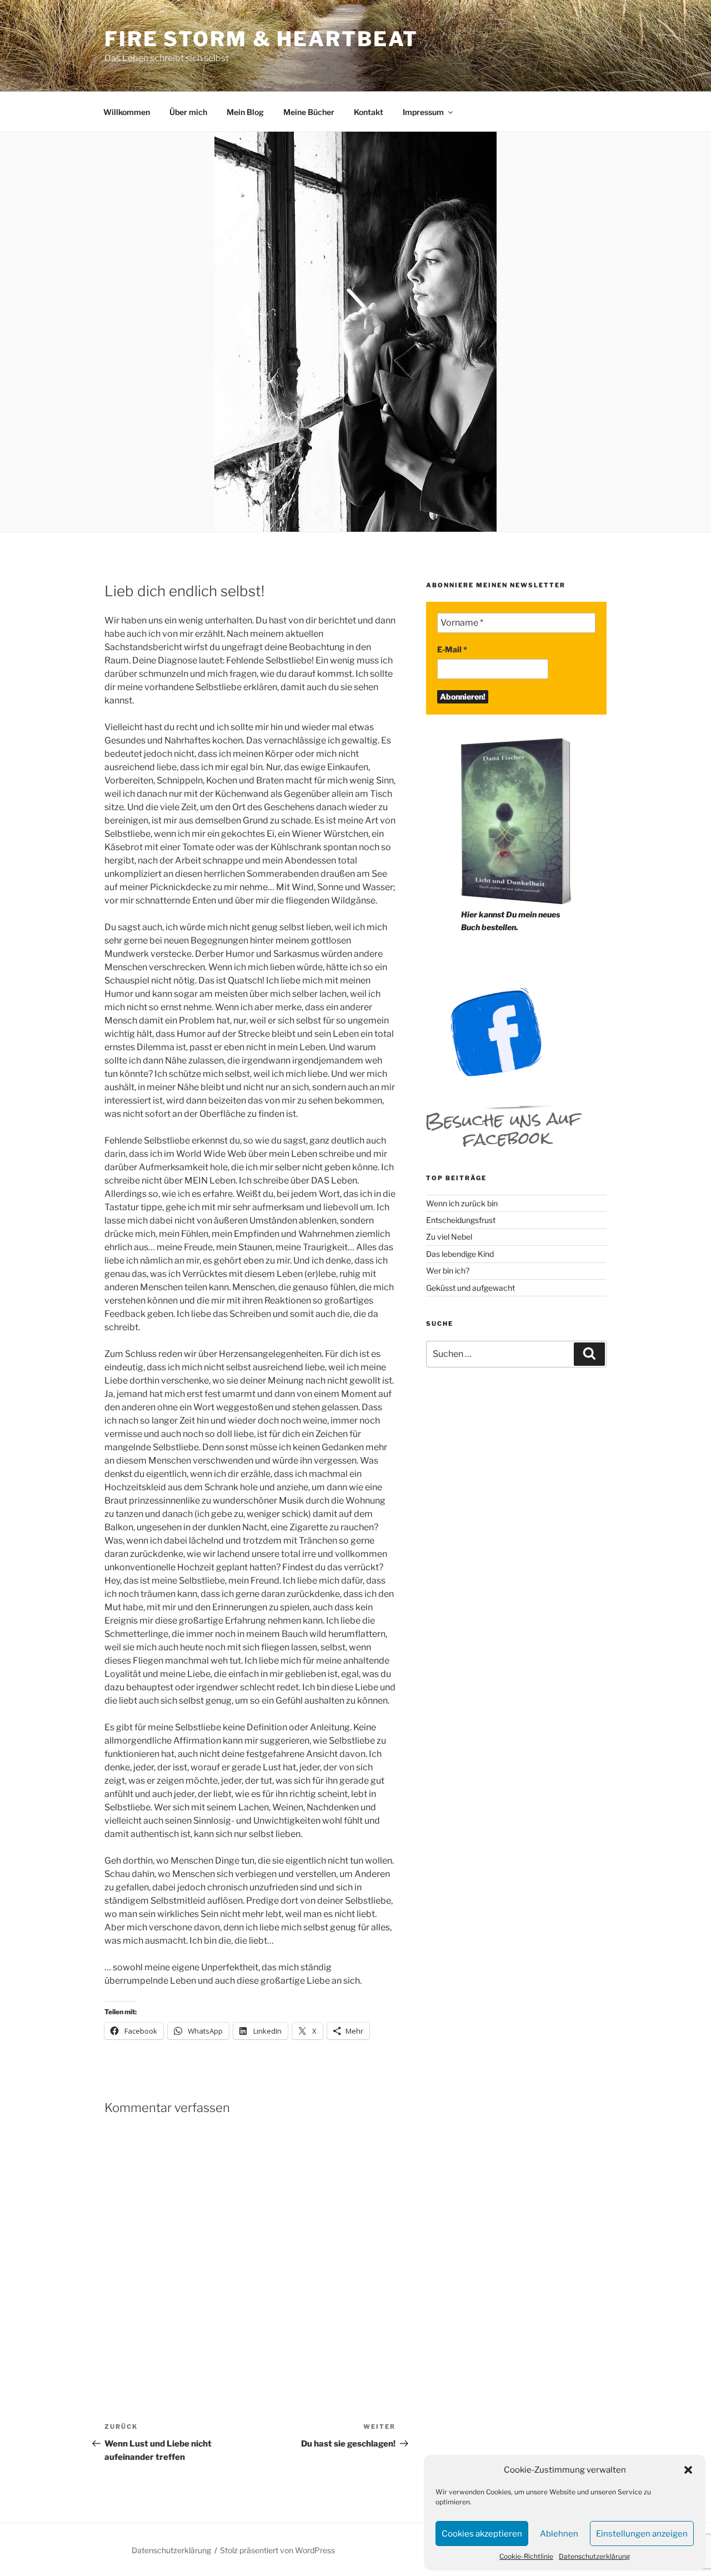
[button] (688, 2470)
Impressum (423, 112)
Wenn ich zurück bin (462, 1203)
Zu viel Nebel (449, 1237)
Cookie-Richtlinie (526, 2556)
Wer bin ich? (448, 1270)
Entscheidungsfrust (461, 1220)
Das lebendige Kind (460, 1254)
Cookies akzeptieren (482, 2534)
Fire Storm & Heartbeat (261, 39)
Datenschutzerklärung (594, 2556)
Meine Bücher (309, 112)
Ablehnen (559, 2534)
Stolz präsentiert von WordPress (277, 2550)
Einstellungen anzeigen (642, 2534)
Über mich (188, 112)
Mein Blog (245, 112)
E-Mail (452, 649)
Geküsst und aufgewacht (470, 1288)
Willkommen (127, 112)
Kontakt (369, 112)
